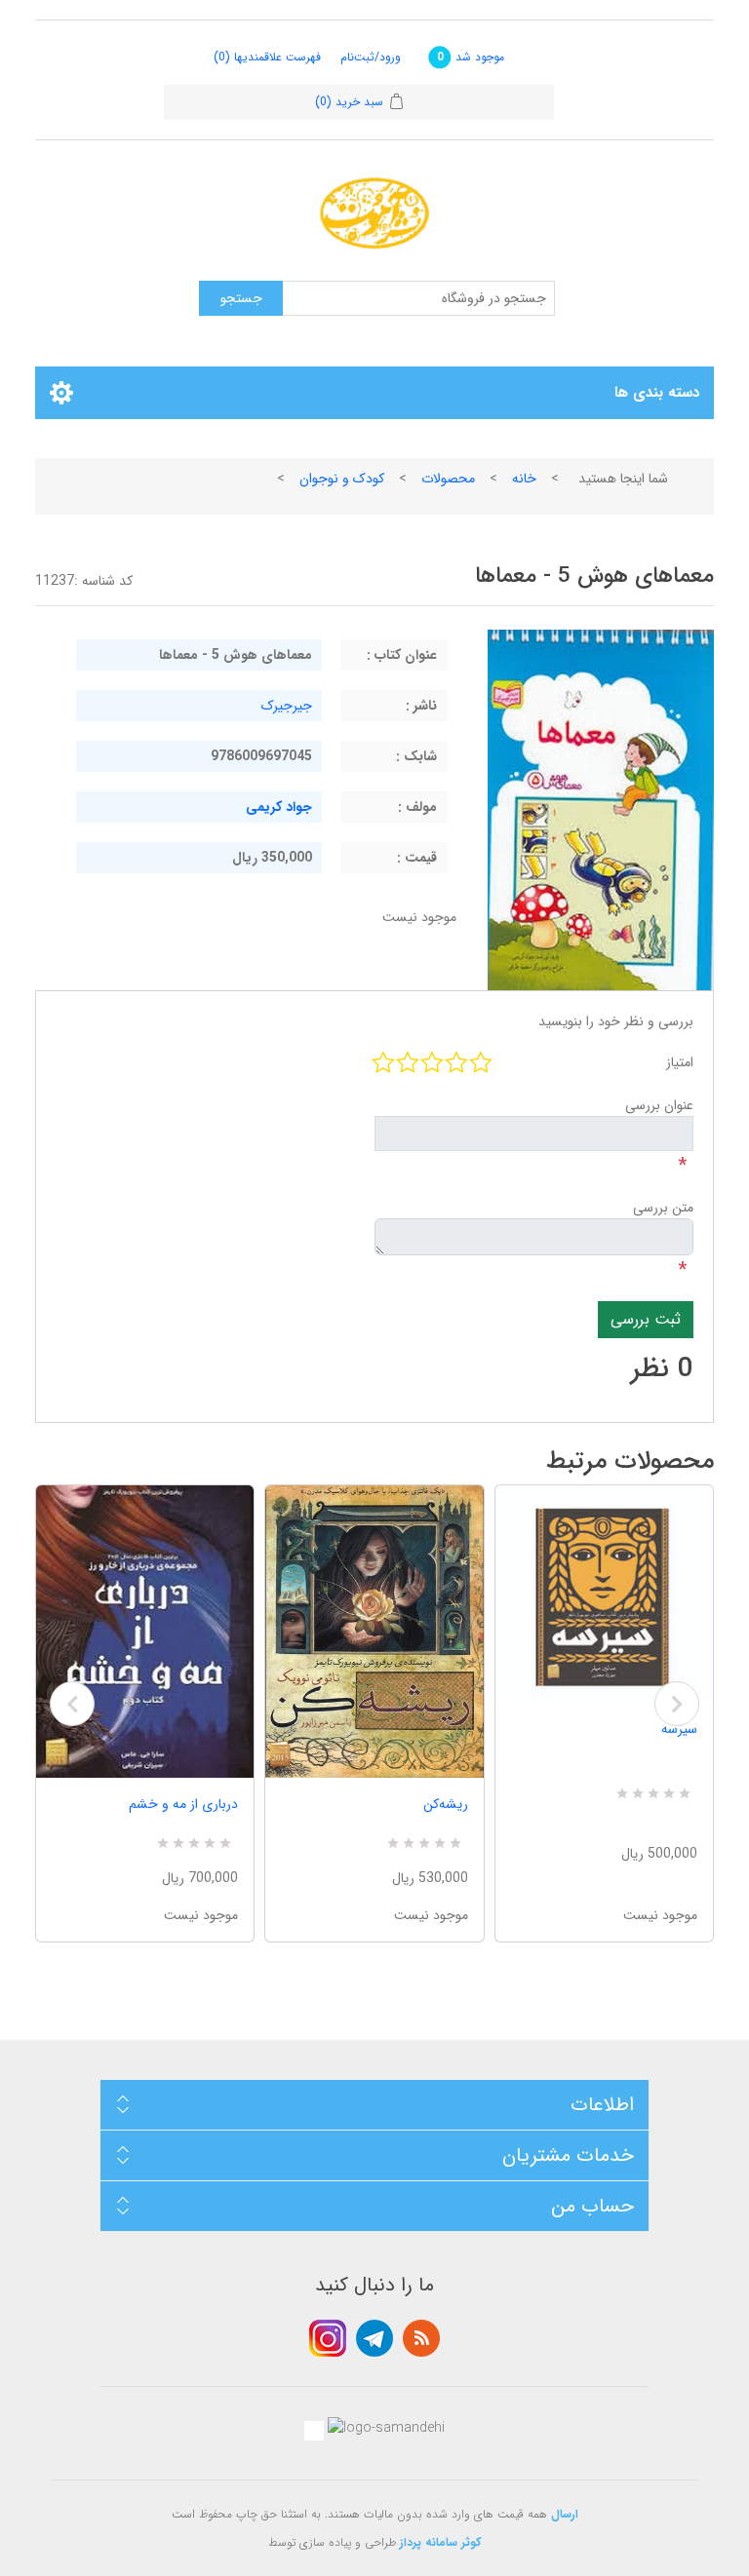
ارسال (565, 2514)
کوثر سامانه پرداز (441, 2542)
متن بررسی (663, 1208)
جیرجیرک (287, 706)
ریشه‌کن (445, 1804)
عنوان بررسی (659, 1105)
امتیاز (680, 1062)
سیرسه (679, 1729)
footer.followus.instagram (328, 2338)
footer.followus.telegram (374, 2338)
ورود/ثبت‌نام (371, 57)
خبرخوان (421, 2338)
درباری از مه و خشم (183, 1804)
